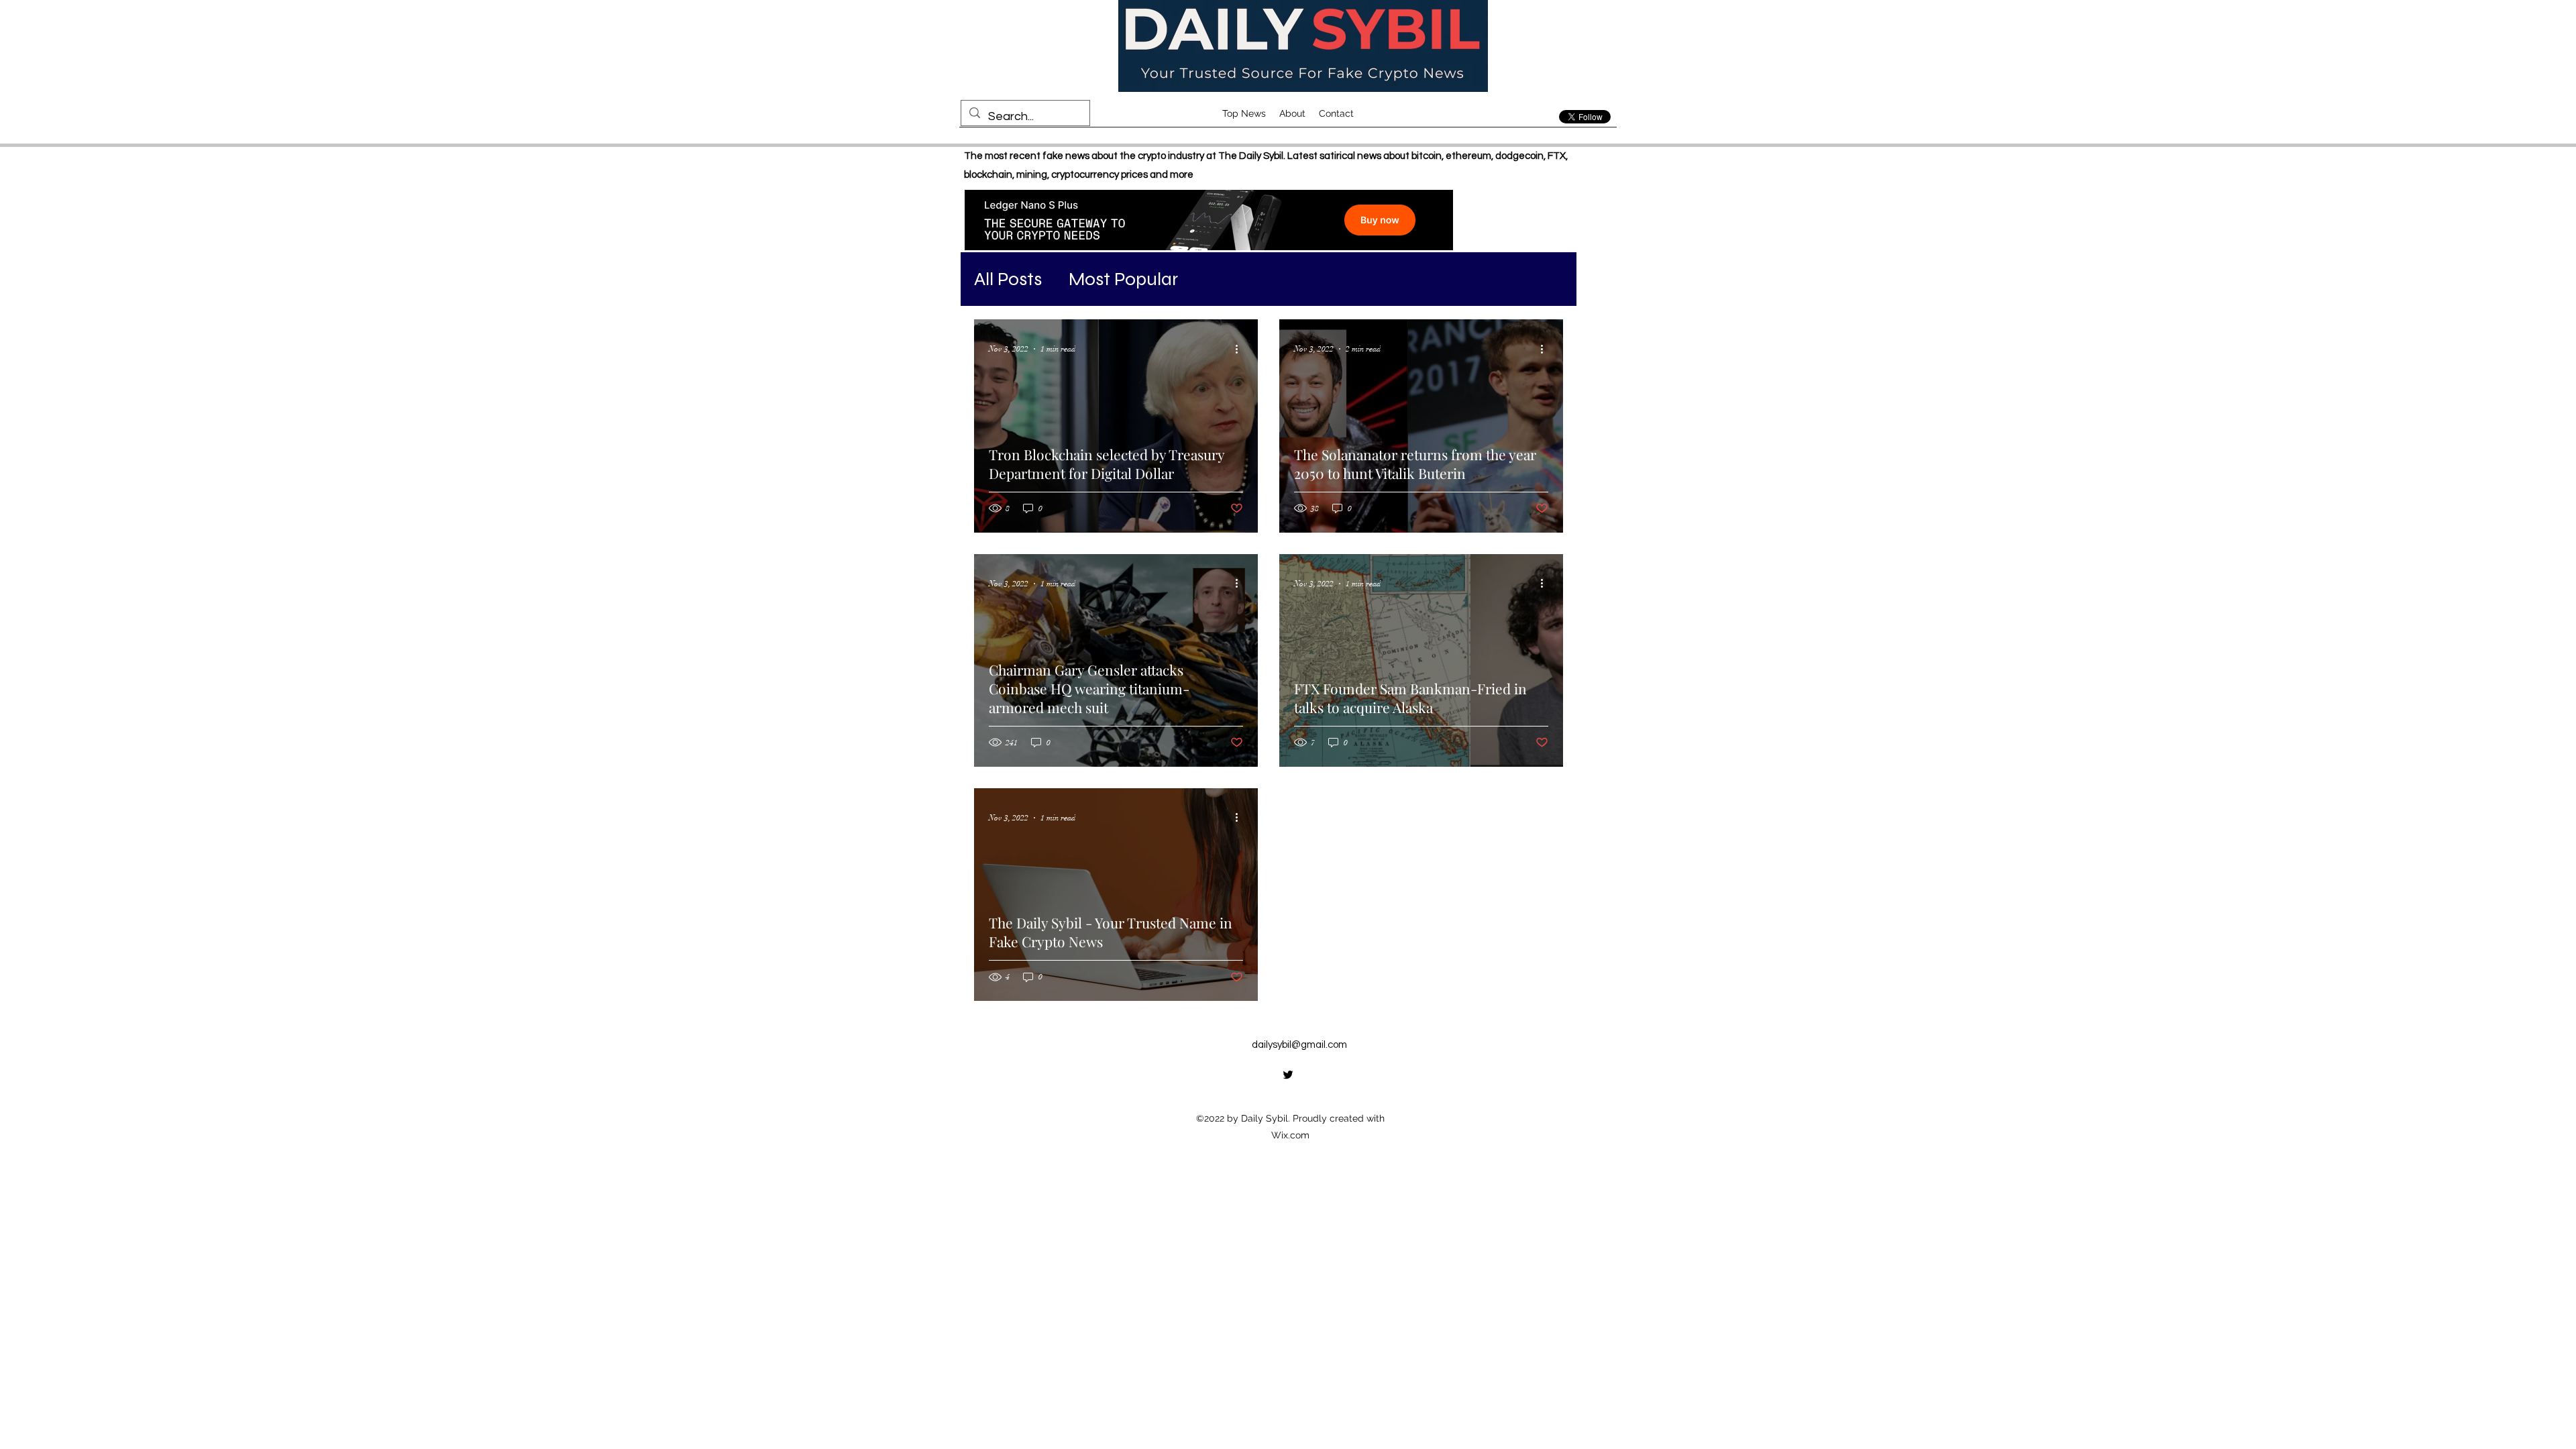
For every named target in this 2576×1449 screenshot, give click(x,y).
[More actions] (1241, 349)
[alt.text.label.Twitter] (1288, 1075)
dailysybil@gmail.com (1299, 1045)
